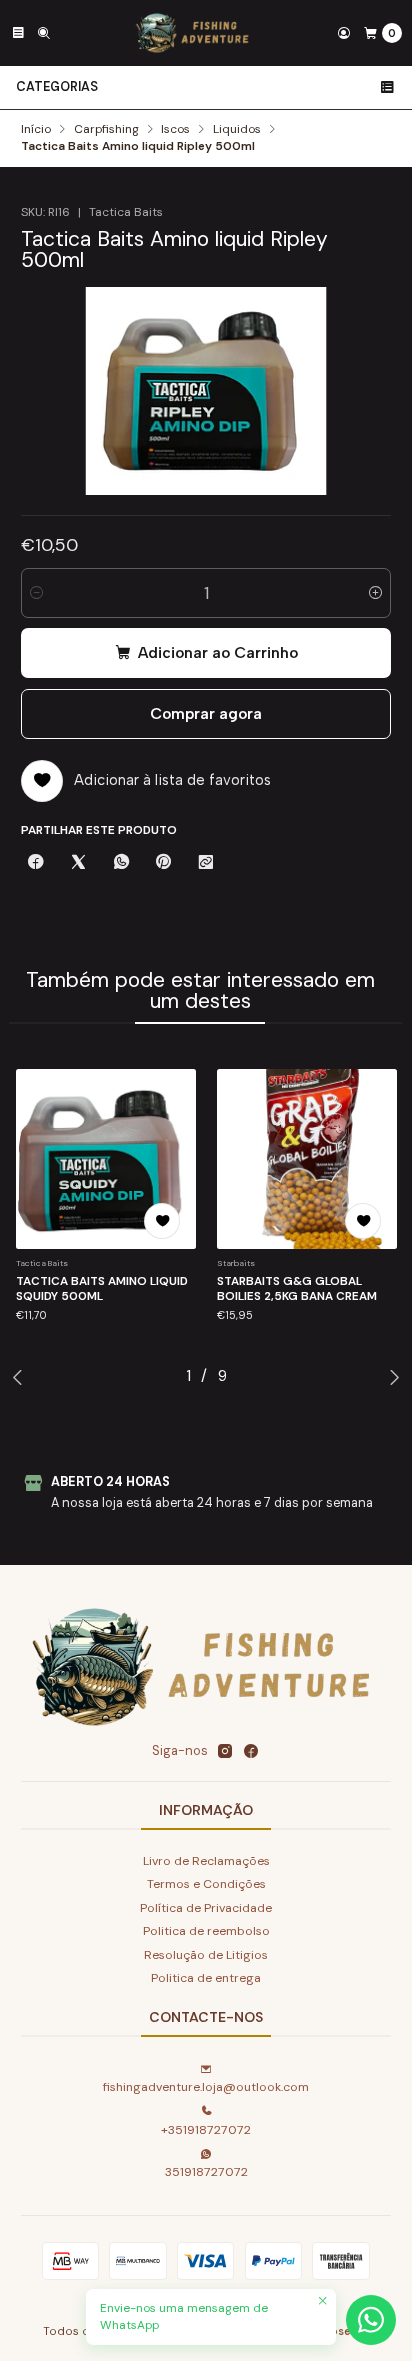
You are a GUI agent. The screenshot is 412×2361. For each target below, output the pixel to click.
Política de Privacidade (206, 1908)
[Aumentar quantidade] (375, 593)
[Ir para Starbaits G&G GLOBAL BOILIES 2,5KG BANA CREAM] (307, 1159)
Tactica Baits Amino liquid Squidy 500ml (102, 1288)
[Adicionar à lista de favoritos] (162, 1221)
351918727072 (206, 2172)
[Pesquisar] (44, 33)
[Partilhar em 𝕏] (79, 863)
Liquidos (237, 130)
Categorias (57, 87)
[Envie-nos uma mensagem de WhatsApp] (371, 2320)
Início (36, 130)
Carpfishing (106, 130)
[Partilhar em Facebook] (36, 863)
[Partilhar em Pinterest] (163, 863)
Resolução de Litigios (206, 1955)
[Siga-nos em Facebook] (251, 1752)
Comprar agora (206, 713)
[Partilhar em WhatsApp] (121, 863)
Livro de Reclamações (206, 1861)
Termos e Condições (206, 1884)
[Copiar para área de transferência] (206, 863)
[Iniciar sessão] (344, 33)
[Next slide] (394, 1377)
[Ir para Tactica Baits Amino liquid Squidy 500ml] (106, 1159)
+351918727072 (206, 2130)
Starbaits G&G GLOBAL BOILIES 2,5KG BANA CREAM (297, 1288)
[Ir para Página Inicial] (194, 33)
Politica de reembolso (206, 1931)
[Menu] (18, 33)
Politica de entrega (206, 1978)
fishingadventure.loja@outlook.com (206, 2087)
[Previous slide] (18, 1377)
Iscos (175, 130)
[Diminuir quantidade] (36, 593)
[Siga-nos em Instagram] (225, 1752)
